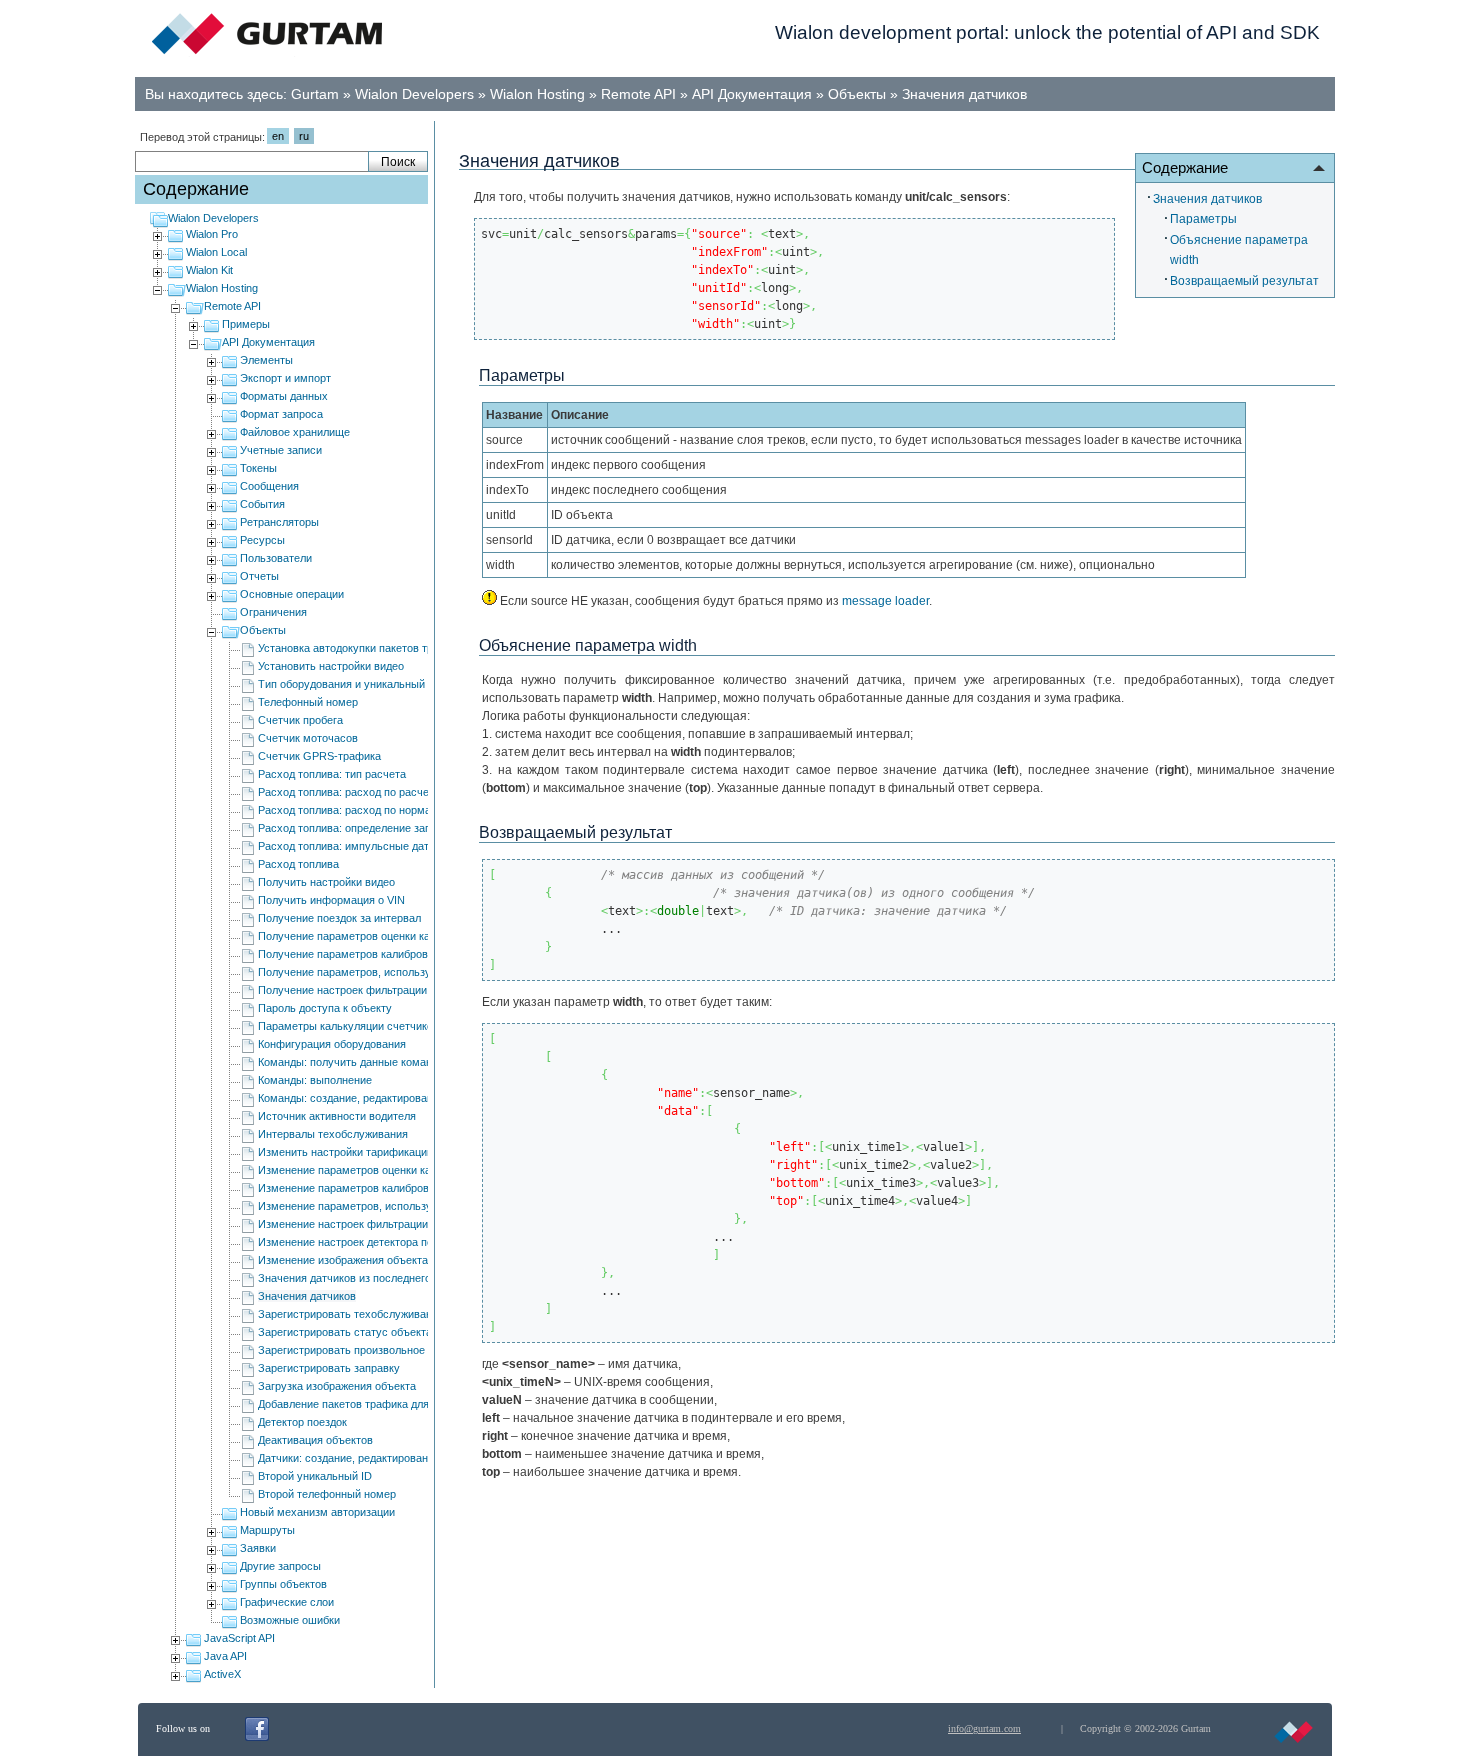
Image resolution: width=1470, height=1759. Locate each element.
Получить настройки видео (326, 882)
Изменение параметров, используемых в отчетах (385, 1206)
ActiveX (222, 1674)
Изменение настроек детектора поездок (359, 1242)
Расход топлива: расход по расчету (349, 792)
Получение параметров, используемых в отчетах (384, 972)
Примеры (246, 324)
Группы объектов (283, 1584)
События (262, 504)
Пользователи (276, 558)
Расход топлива (298, 864)
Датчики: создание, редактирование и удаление (379, 1458)
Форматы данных (284, 396)
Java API (225, 1656)
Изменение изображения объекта (343, 1260)
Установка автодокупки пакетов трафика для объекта (394, 648)
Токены (258, 468)
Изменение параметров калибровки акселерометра (389, 1188)
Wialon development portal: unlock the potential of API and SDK (1047, 32)
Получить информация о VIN (331, 900)
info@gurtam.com (984, 1728)
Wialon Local (216, 252)
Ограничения (273, 612)
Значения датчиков (964, 94)
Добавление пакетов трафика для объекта (365, 1404)
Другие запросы (280, 1566)
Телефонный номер (308, 702)
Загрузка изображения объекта (337, 1386)
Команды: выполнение (315, 1080)
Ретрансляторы (279, 522)
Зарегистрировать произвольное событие (364, 1350)
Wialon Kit (209, 270)
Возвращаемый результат (1244, 281)
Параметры (1203, 219)
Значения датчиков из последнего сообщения (374, 1278)
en (278, 136)
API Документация (752, 94)
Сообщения (269, 486)
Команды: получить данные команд (348, 1062)
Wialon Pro (212, 234)
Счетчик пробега (300, 720)
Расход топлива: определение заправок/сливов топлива (400, 828)
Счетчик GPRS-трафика (319, 756)
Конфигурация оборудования (332, 1044)
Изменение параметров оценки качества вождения (388, 1170)
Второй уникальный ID (315, 1476)
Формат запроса (281, 414)
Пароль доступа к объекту (325, 1008)
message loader (885, 601)
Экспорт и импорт (285, 378)
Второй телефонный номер (327, 1494)
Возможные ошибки (290, 1620)
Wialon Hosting (537, 94)
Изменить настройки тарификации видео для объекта (394, 1152)
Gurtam (315, 94)
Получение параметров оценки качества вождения (387, 936)
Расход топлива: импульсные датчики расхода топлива (399, 846)
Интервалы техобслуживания (333, 1134)
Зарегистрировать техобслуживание (351, 1314)
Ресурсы (262, 540)
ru (304, 136)
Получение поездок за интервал (339, 918)
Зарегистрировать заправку (329, 1368)
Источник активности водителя (337, 1116)
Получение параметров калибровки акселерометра (389, 954)
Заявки (258, 1548)
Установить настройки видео (331, 666)
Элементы (266, 360)
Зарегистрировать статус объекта (345, 1332)
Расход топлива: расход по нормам (348, 810)
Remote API (638, 94)
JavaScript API (239, 1638)
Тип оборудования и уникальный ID (348, 684)
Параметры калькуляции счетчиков (348, 1026)
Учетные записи (281, 450)
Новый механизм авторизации (317, 1512)
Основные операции (292, 594)
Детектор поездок (302, 1422)
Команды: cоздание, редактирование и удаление (381, 1098)
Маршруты (267, 1530)
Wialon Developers (414, 94)
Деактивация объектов (315, 1440)
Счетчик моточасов (308, 738)
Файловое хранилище (295, 432)
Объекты (857, 94)
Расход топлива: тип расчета (332, 774)
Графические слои (287, 1602)
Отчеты (259, 576)
